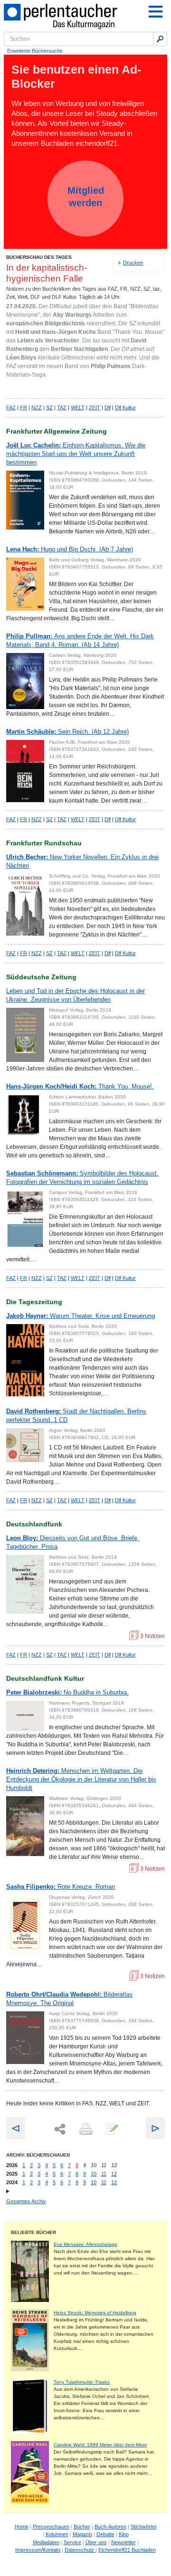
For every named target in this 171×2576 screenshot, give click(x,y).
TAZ (62, 407)
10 (94, 2174)
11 (104, 2174)
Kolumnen (57, 2534)
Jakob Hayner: (81, 1316)
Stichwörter (144, 2527)
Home (22, 2527)
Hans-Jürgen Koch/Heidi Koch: (80, 1086)
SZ (49, 407)
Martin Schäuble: (67, 732)
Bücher (82, 2527)
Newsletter (123, 2542)
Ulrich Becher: (82, 861)
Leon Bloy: (73, 1542)
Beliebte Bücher (33, 2232)
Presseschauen (51, 2527)
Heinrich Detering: (81, 1779)
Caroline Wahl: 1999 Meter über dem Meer (100, 2445)
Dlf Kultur (125, 407)
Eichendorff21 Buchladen (127, 2550)
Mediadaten (46, 2542)
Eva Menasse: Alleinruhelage (85, 2244)
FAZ (11, 407)
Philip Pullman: (80, 640)
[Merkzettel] (111, 2130)
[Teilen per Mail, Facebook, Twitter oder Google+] (60, 2129)
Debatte (105, 2534)
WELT (78, 407)
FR (24, 407)
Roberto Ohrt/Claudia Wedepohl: (69, 1999)
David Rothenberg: (76, 1416)
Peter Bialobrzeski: (67, 1692)
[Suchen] (160, 39)
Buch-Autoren (110, 2527)
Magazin (82, 2534)
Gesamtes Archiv (26, 2201)
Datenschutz (80, 2550)
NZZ (37, 407)
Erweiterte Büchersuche (35, 51)
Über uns (96, 2542)
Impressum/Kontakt (38, 2550)
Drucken (133, 263)
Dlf (108, 407)
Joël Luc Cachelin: (76, 454)
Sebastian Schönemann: (82, 1178)
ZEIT (95, 407)
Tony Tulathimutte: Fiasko (82, 2382)
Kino (124, 2534)
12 (114, 2174)
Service (72, 2542)
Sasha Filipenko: (61, 1887)
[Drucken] (85, 2130)
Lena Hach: (70, 549)
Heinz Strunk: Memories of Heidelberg (95, 2313)
